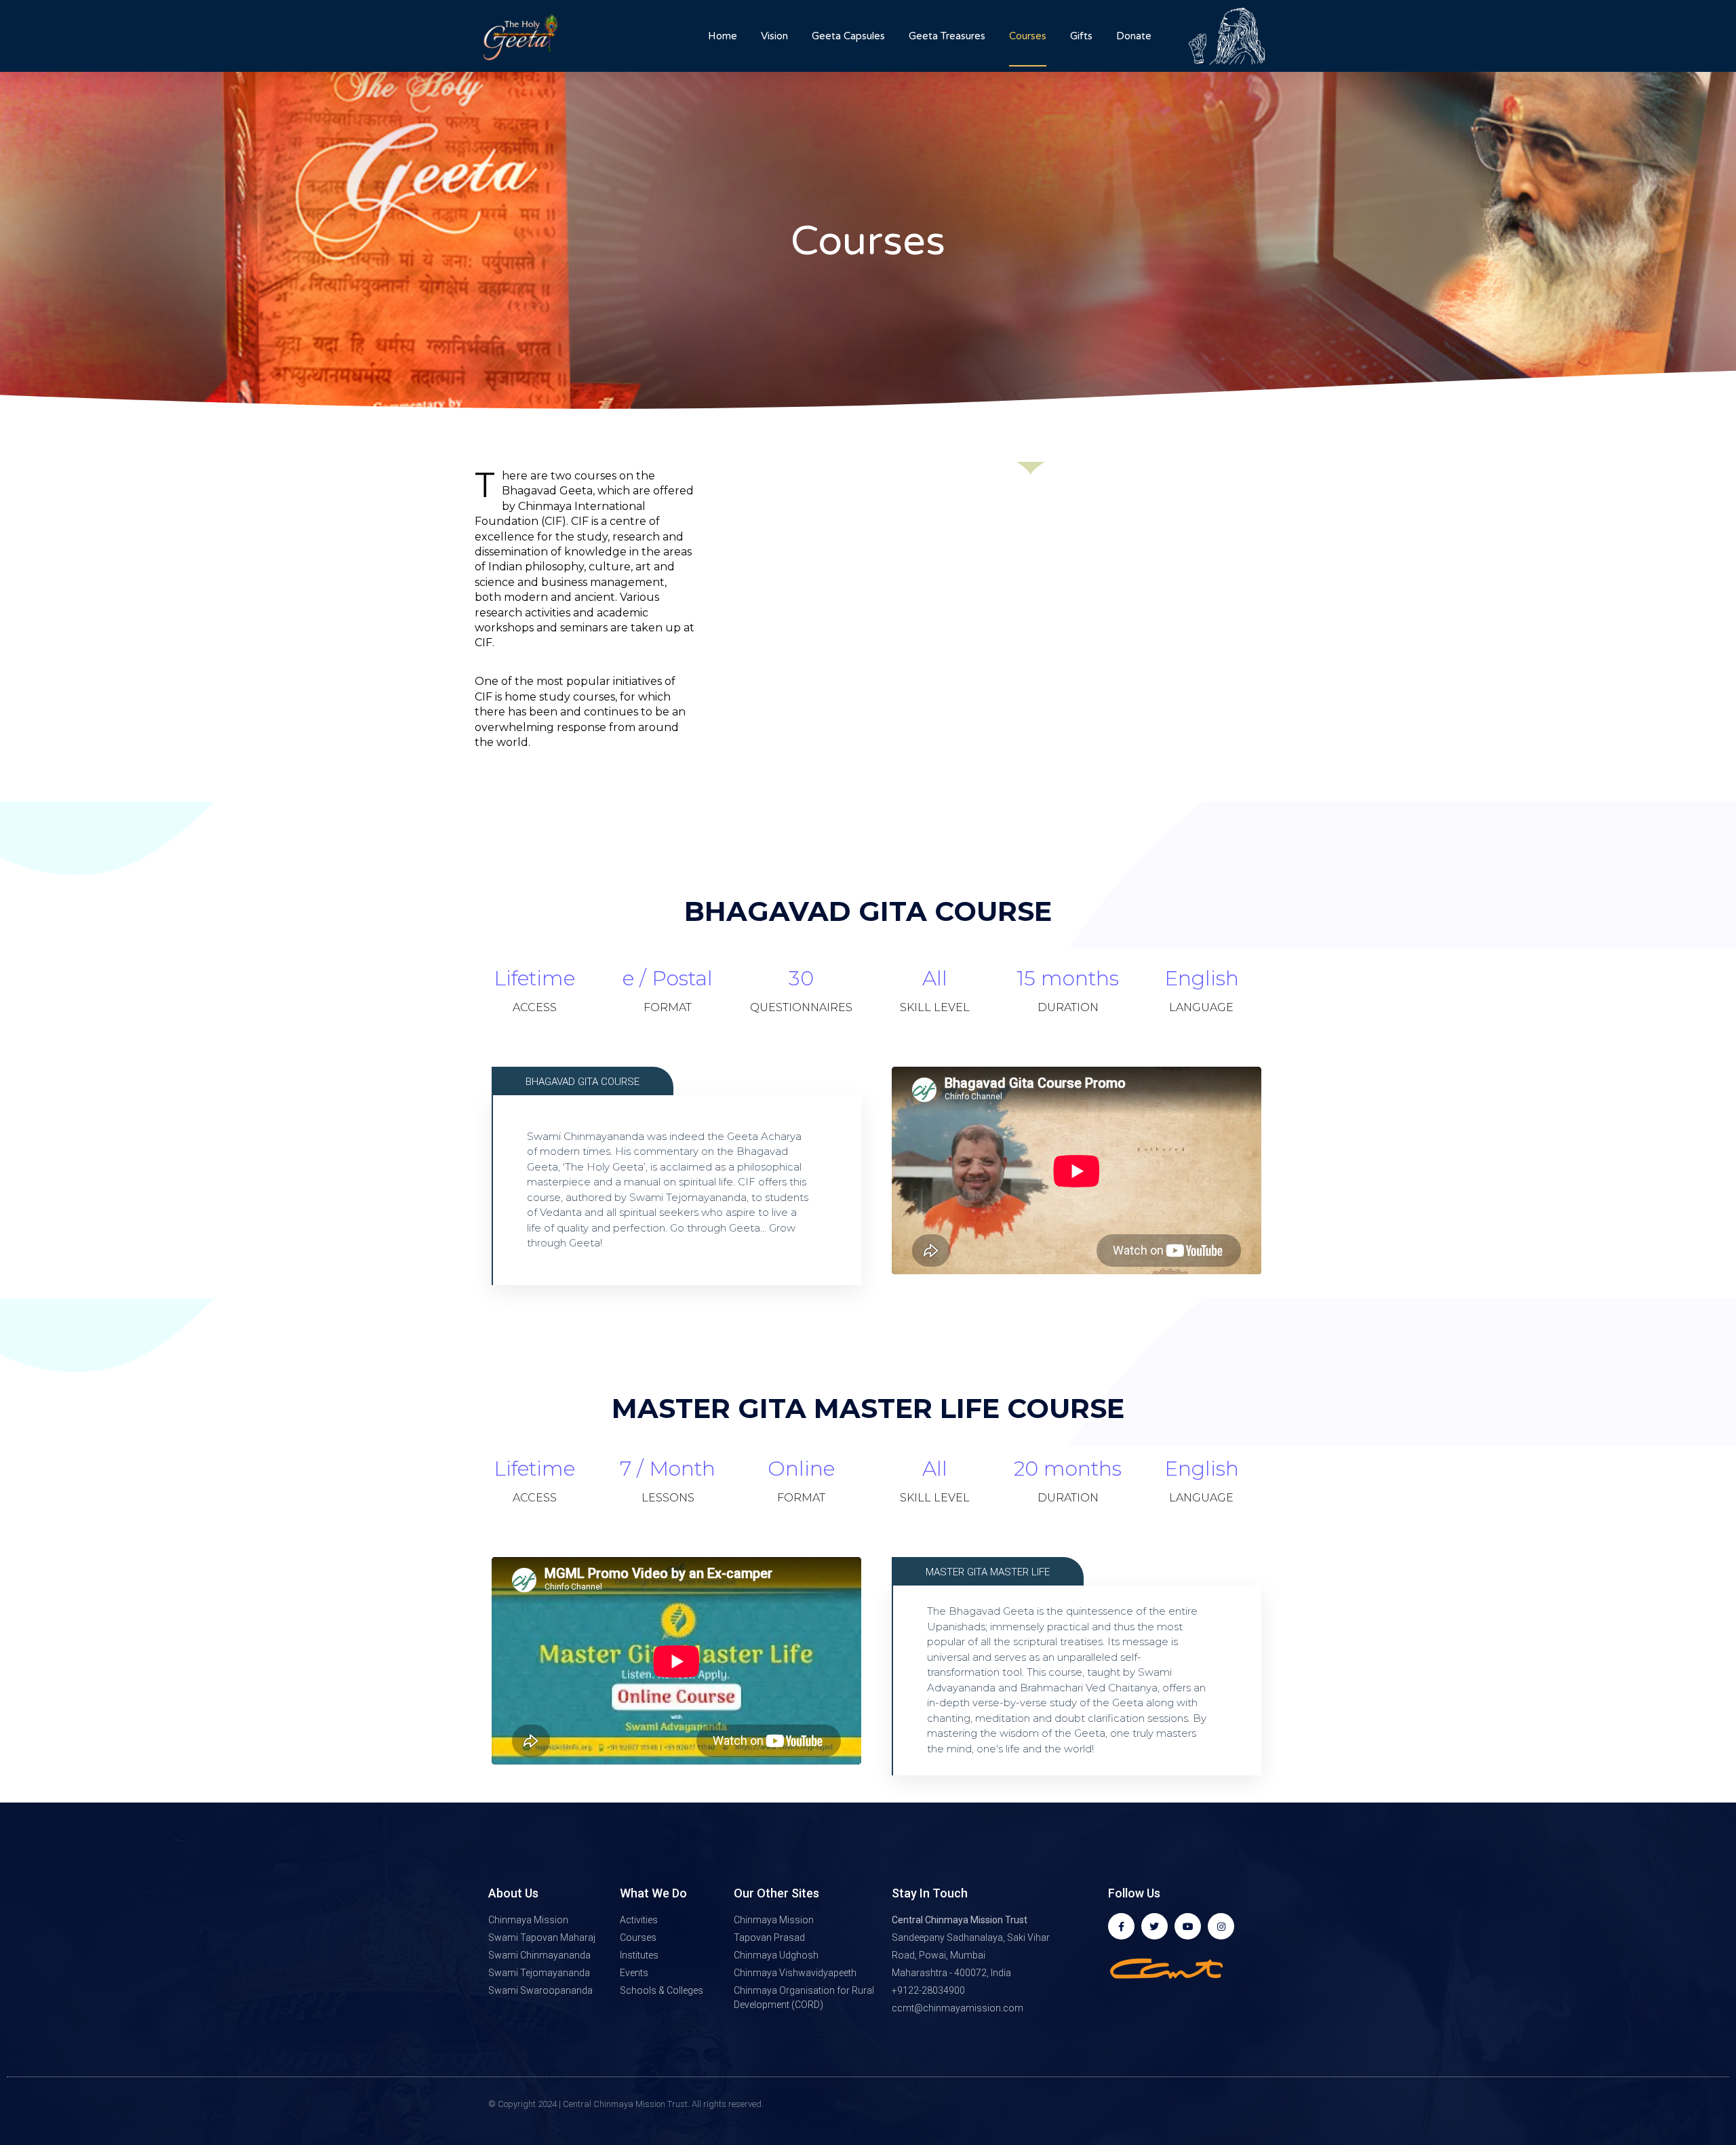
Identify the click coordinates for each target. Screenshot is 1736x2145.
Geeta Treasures (947, 36)
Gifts (1081, 36)
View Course (583, 1235)
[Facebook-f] (1121, 1926)
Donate (1134, 36)
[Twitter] (1155, 1926)
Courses (1028, 36)
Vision (774, 36)
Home (723, 36)
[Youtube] (1188, 1926)
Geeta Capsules (848, 36)
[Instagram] (1221, 1926)
